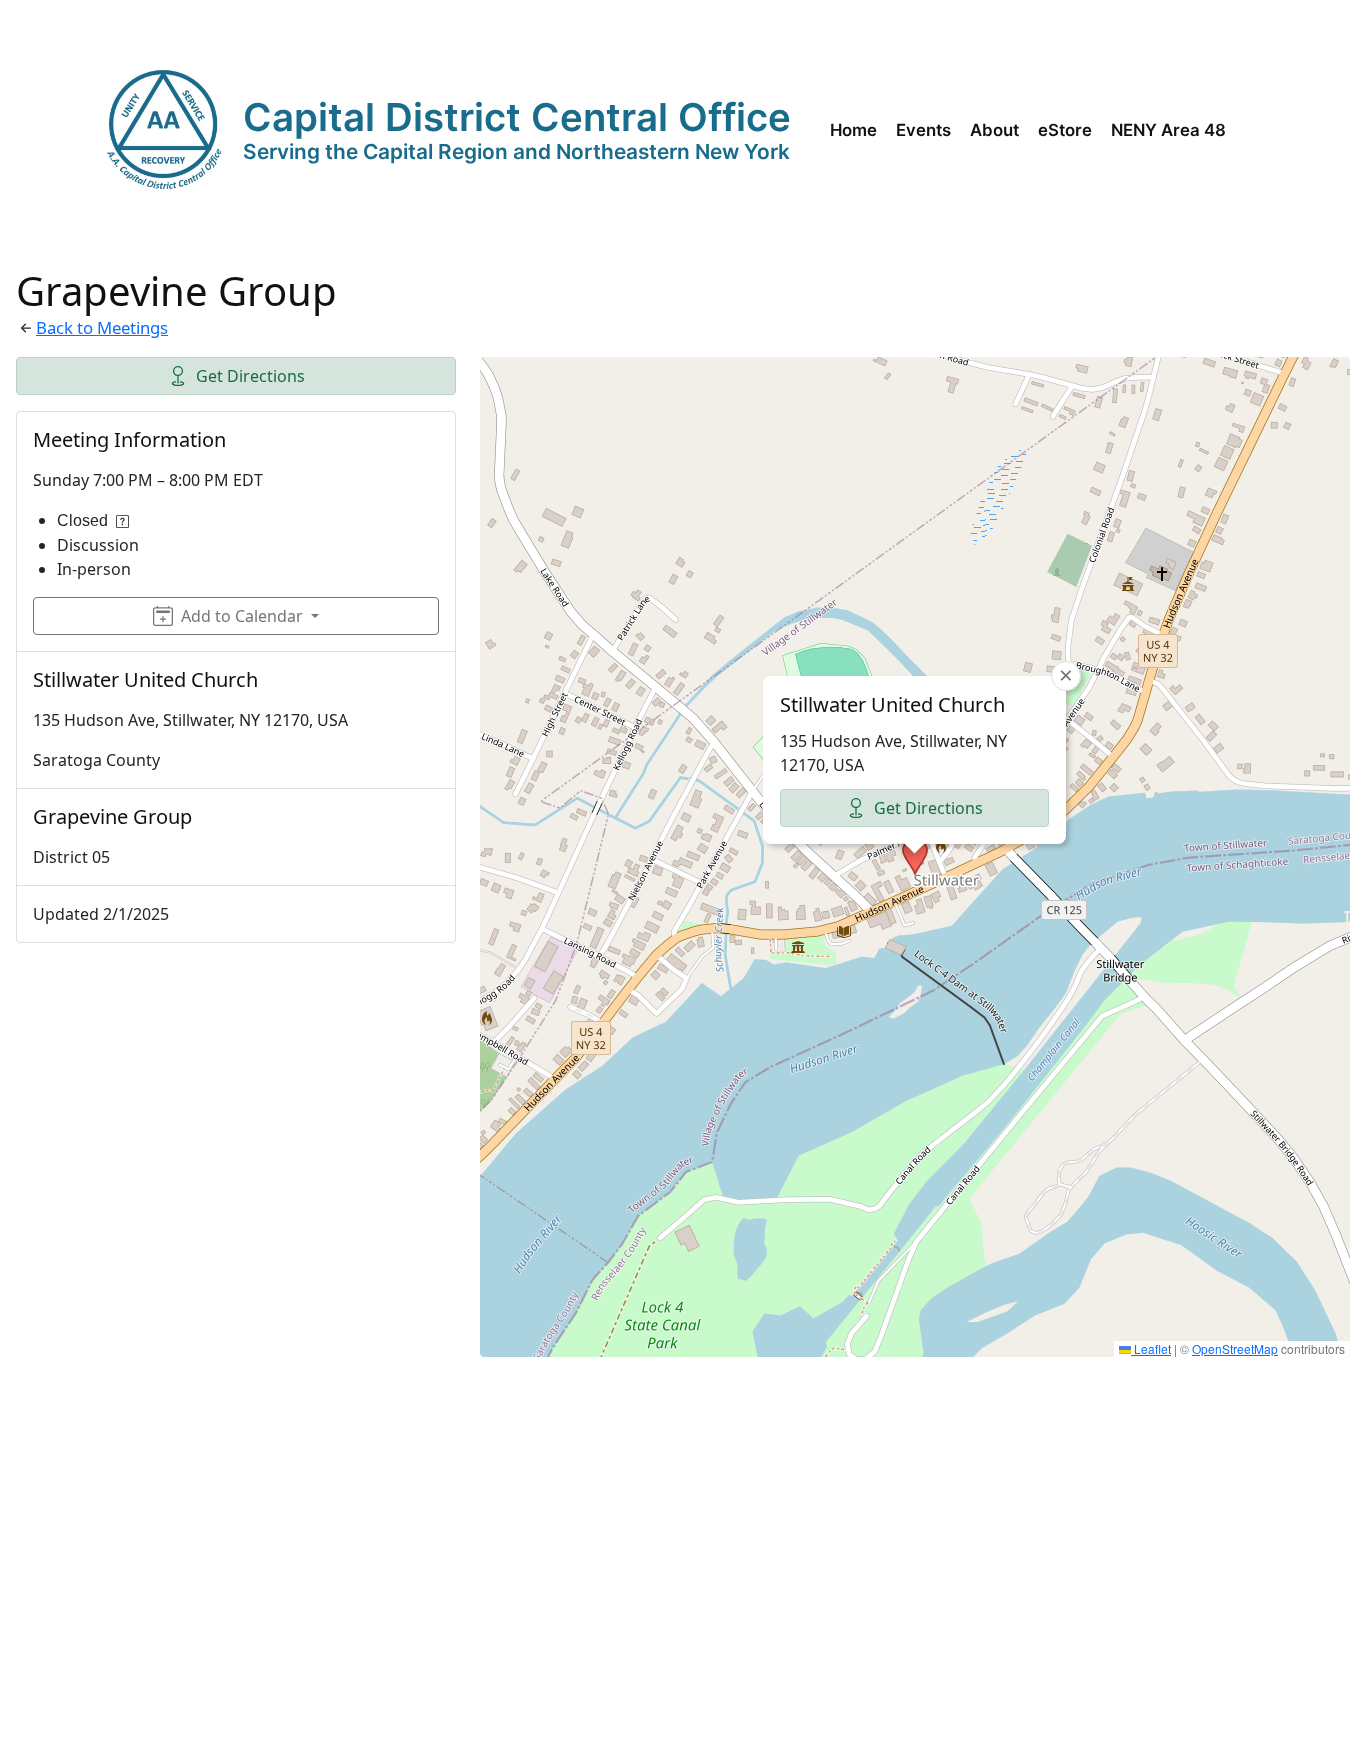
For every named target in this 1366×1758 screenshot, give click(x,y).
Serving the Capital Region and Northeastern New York (516, 151)
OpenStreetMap (1235, 1348)
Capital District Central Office (517, 117)
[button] (915, 857)
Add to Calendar (242, 616)
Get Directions (250, 376)
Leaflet (1151, 1348)
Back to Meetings (102, 327)
